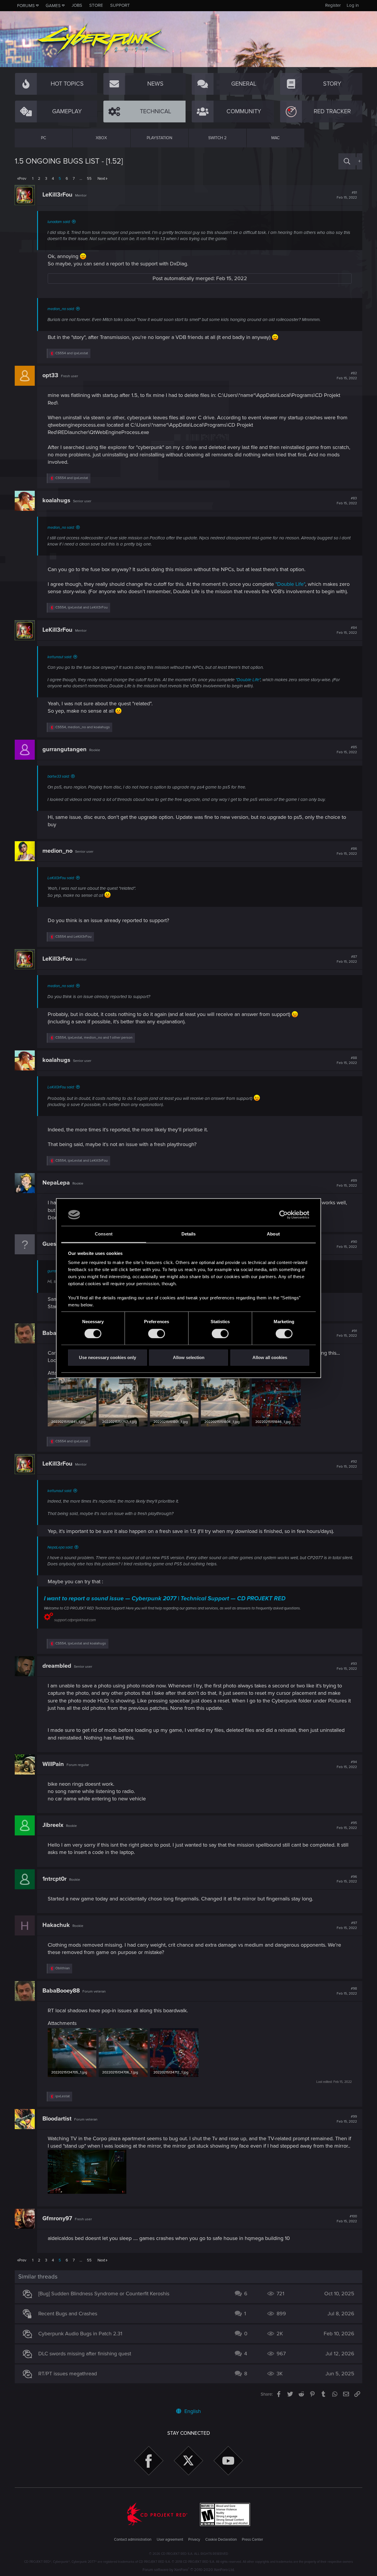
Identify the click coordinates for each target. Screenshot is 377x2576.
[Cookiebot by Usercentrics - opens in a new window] (283, 1215)
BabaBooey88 (61, 1991)
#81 (347, 195)
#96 (347, 1879)
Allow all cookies (270, 1358)
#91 (347, 1333)
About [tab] (273, 1234)
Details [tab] (189, 1234)
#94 (347, 1765)
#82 (347, 376)
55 (89, 179)
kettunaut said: (60, 657)
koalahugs (56, 500)
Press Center (252, 2540)
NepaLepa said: (60, 1547)
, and (82, 607)
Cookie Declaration (221, 2540)
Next (101, 179)
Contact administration (133, 2540)
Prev (23, 179)
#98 (347, 1991)
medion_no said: (61, 309)
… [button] (81, 179)
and (72, 353)
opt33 (50, 375)
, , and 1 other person (94, 1038)
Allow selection (189, 1358)
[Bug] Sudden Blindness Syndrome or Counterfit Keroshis (104, 2294)
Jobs (77, 5)
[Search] (347, 161)
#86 (347, 851)
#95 (347, 1825)
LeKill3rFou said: (61, 878)
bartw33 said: (58, 776)
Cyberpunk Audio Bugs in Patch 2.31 (80, 2334)
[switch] (157, 1333)
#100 (347, 2219)
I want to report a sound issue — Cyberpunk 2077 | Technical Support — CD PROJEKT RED (165, 1599)
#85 (347, 750)
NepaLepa (56, 1183)
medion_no (57, 851)
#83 (347, 501)
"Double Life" (290, 584)
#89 (347, 1183)
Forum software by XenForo (189, 2570)
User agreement (170, 2540)
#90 (347, 1244)
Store (96, 5)
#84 (347, 630)
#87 (347, 959)
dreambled (57, 1666)
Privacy (194, 2540)
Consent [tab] (104, 1234)
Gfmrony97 (57, 2219)
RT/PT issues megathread (68, 2374)
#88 (347, 1060)
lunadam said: (59, 222)
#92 (347, 1464)
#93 (347, 1666)
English (192, 2411)
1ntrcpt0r (54, 1879)
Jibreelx (53, 1825)
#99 (347, 2119)
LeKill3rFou (57, 195)
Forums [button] (26, 6)
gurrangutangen (65, 749)
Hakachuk (56, 1925)
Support (120, 5)
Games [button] (53, 6)
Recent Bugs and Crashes (68, 2314)
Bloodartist (57, 2119)
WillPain (53, 1764)
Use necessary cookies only (108, 1358)
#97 (347, 1925)
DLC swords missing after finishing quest (85, 2354)
